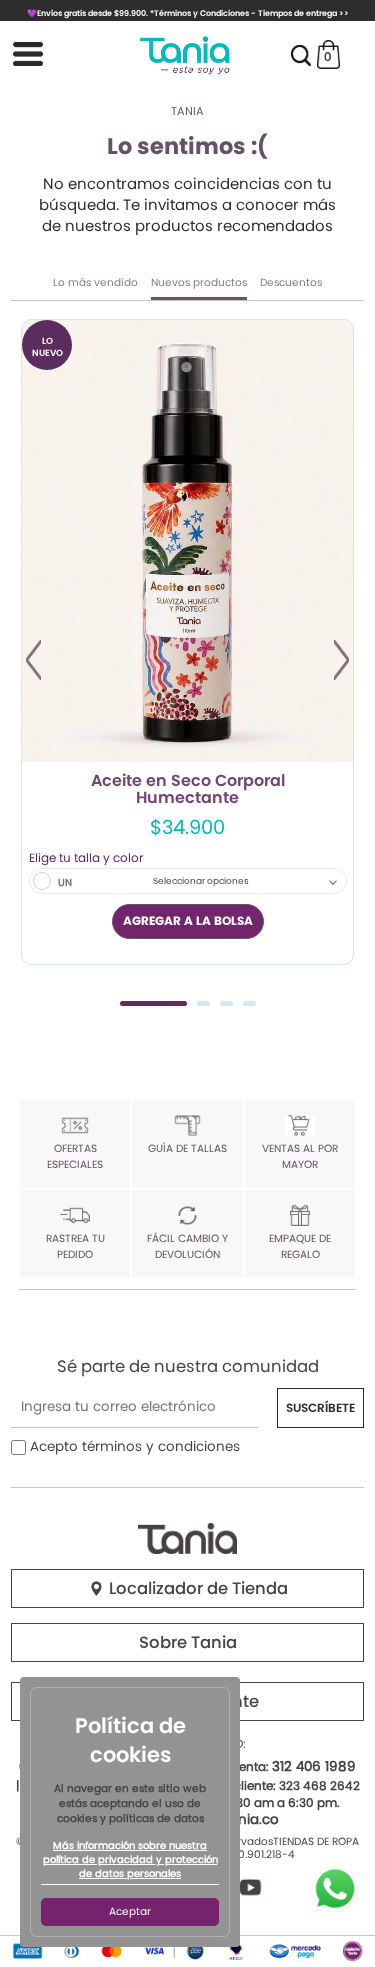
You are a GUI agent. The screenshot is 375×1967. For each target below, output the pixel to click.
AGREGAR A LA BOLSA (188, 920)
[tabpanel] (187, 642)
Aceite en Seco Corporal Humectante (188, 790)
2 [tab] (203, 1003)
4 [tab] (249, 1003)
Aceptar (130, 1911)
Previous (33, 660)
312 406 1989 (314, 1766)
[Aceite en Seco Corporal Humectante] (187, 540)
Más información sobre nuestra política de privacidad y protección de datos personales (130, 1860)
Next (341, 660)
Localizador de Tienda (196, 1588)
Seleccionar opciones (201, 881)
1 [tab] (153, 1003)
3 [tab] (226, 1003)
